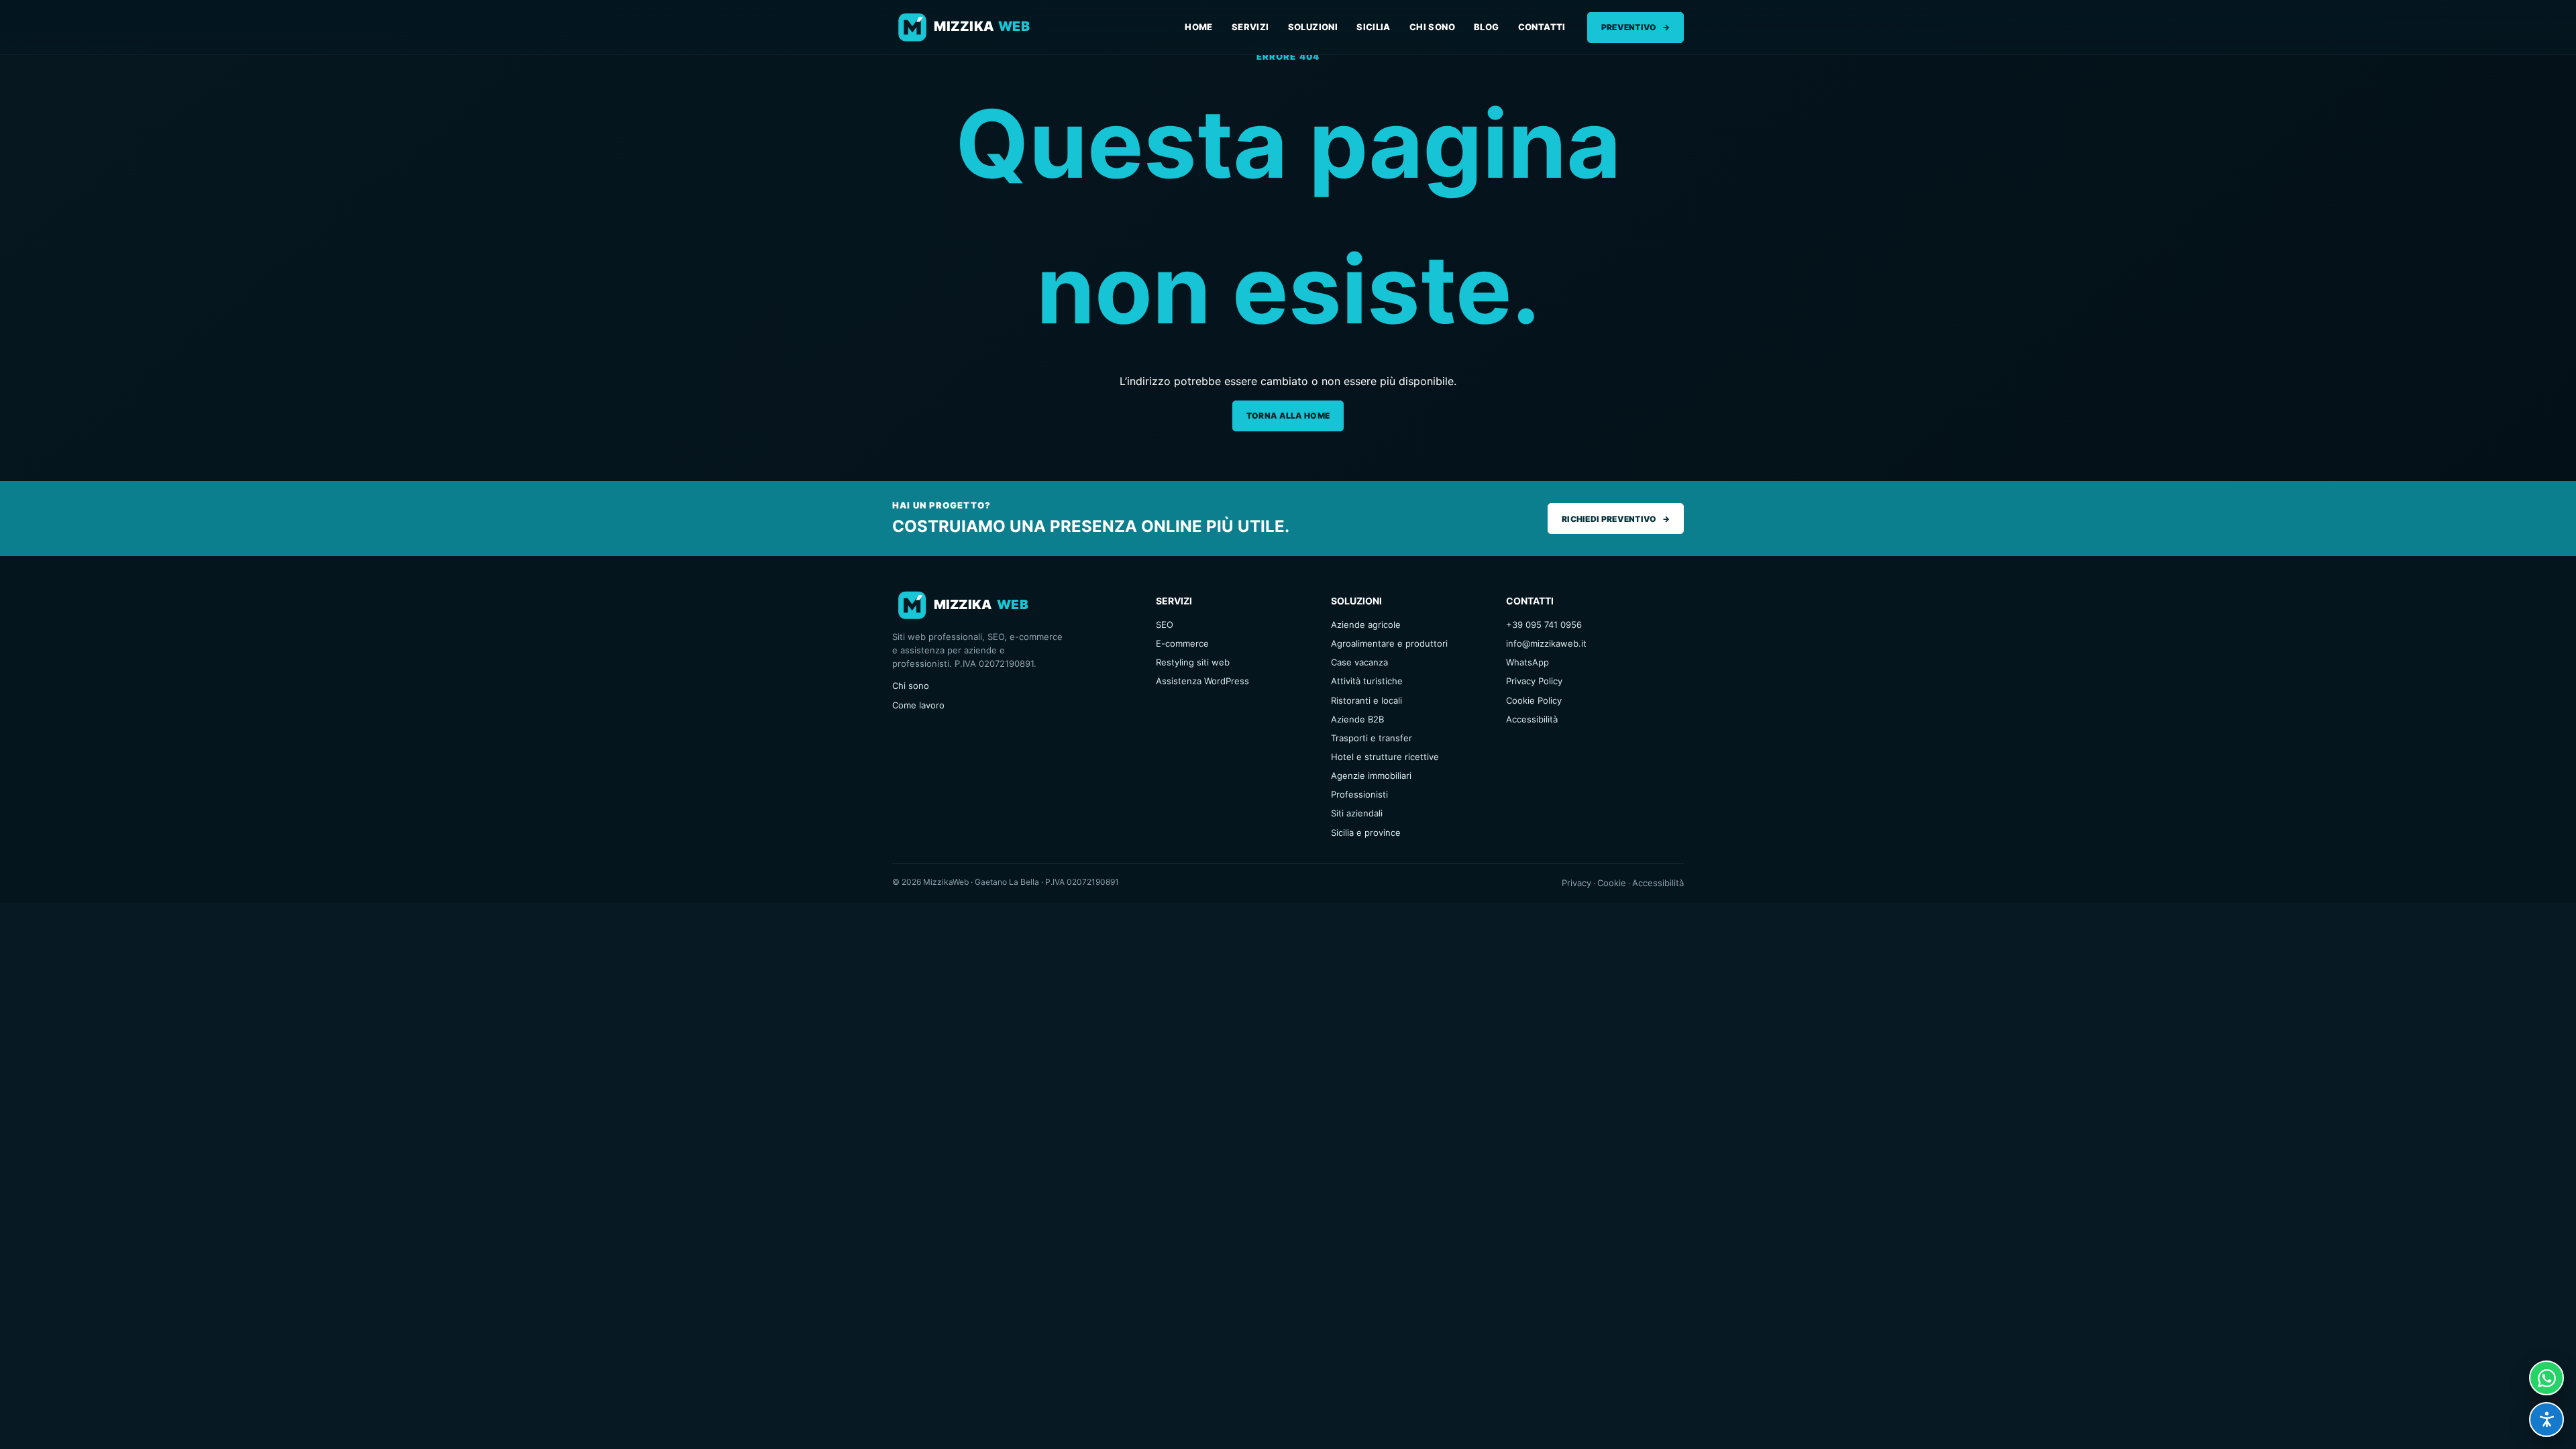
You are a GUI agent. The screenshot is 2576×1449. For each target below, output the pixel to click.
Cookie (1612, 883)
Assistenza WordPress (1202, 681)
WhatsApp (1527, 662)
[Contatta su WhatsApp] (2546, 1378)
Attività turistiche (1367, 681)
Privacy (1576, 883)
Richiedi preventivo (1616, 519)
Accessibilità (1532, 719)
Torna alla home (1288, 416)
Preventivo (1635, 27)
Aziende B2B (1357, 719)
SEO (1165, 625)
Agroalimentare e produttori (1389, 643)
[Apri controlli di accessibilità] (2546, 1419)
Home (1199, 27)
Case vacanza (1359, 662)
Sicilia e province (1366, 833)
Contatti (1542, 27)
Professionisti (1359, 794)
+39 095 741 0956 (1544, 625)
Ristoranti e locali (1366, 700)
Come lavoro (918, 705)
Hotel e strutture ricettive (1385, 757)
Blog (1487, 27)
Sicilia (1374, 27)
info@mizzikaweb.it (1546, 643)
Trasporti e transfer (1372, 738)
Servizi (1250, 27)
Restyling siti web (1193, 662)
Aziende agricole (1366, 625)
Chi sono (1432, 27)
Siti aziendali (1357, 813)
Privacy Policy (1534, 681)
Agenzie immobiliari (1371, 775)
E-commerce (1182, 643)
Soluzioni (1313, 27)
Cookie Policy (1534, 700)
